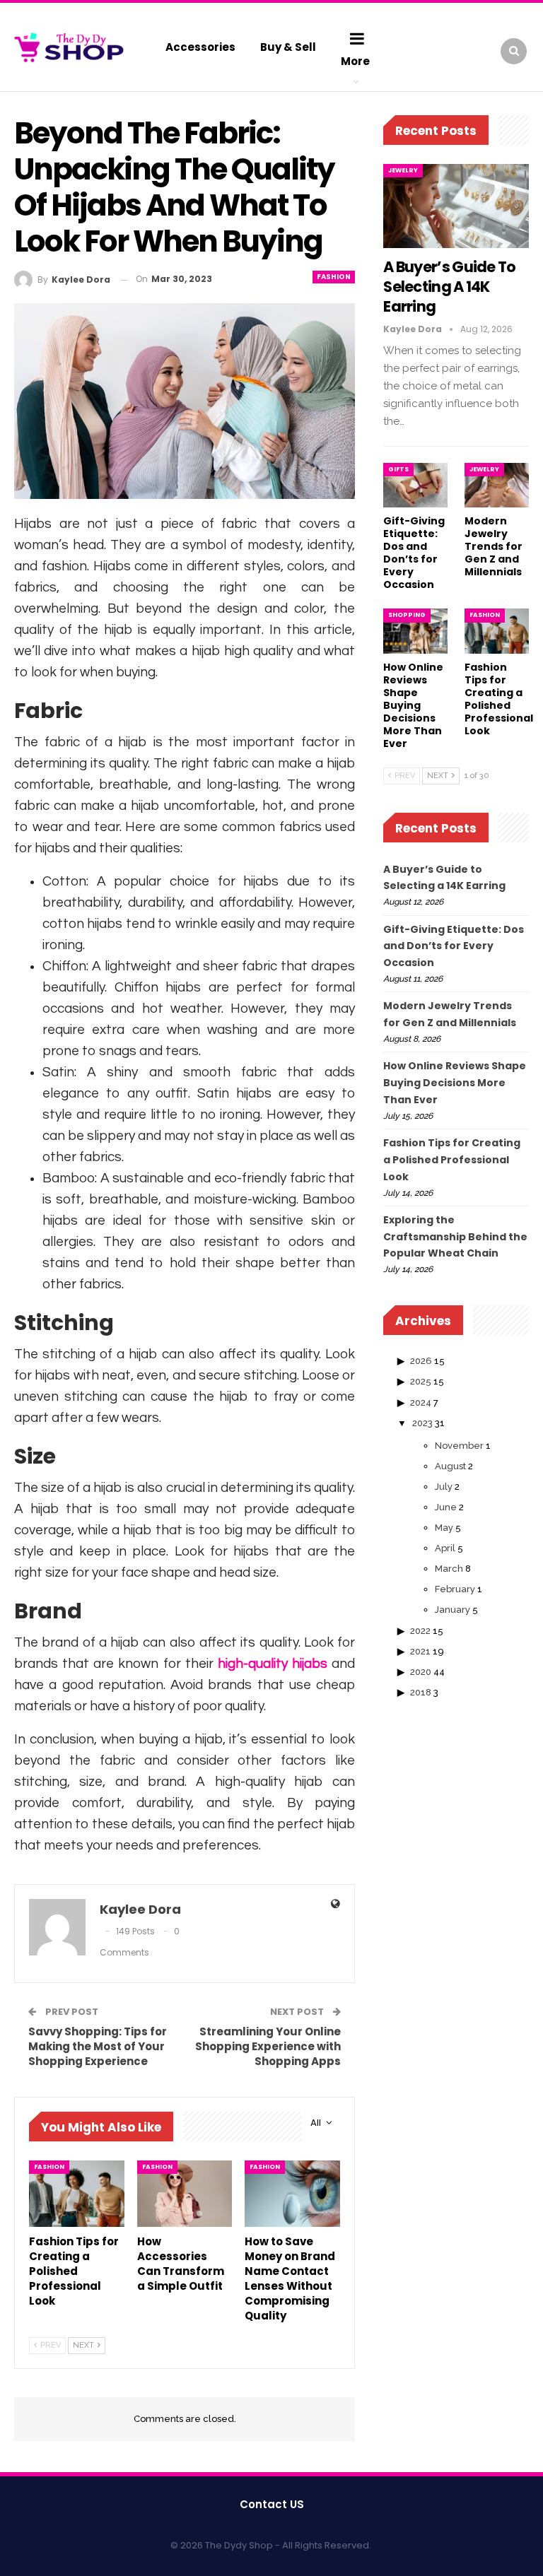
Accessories (200, 47)
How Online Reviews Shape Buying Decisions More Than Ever (455, 1083)
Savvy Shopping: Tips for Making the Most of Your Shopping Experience (98, 2046)
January (452, 1610)
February (455, 1589)
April (445, 1548)
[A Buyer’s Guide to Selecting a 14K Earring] (456, 206)
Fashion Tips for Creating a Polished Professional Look (452, 1160)
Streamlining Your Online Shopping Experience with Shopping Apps (268, 2046)
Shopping (407, 615)
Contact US (272, 2504)
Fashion (334, 277)
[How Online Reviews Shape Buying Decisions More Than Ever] (415, 631)
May (444, 1528)
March (449, 1569)
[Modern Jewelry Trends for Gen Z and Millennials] (497, 486)
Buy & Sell (288, 47)
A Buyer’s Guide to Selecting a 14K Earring (449, 287)
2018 (421, 1692)
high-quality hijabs (273, 1664)
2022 (420, 1631)
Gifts (398, 469)
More (355, 61)
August (450, 1466)
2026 (421, 1361)
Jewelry (403, 170)
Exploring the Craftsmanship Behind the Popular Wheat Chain (455, 1237)
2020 (421, 1672)
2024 (421, 1402)
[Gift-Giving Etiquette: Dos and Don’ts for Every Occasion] (415, 486)
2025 (421, 1381)
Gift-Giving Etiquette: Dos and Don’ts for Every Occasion (454, 946)
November (459, 1446)
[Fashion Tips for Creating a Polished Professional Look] (77, 2194)
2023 (422, 1423)
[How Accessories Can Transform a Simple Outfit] (185, 2194)
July (444, 1487)
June (446, 1507)
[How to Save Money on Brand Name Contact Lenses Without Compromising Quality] (292, 2194)
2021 (420, 1651)
